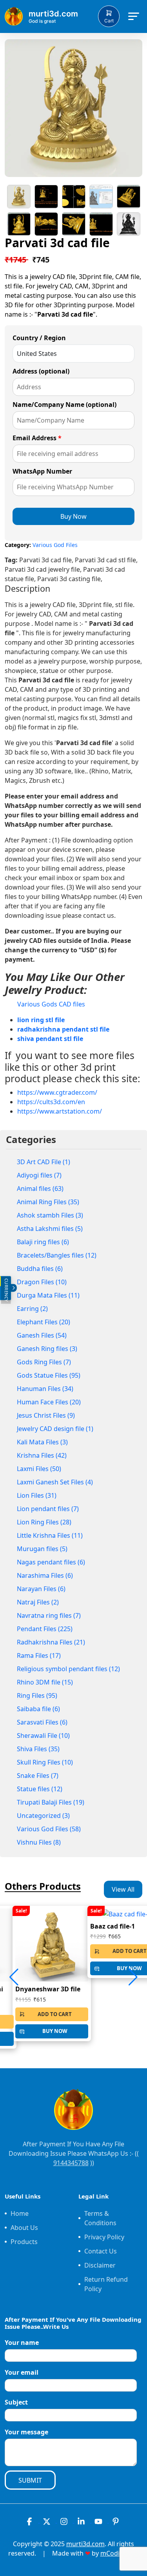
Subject (16, 2402)
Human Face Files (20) (49, 1402)
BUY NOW (55, 2031)
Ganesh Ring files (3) (47, 1349)
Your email (22, 2372)
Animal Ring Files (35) (48, 1202)
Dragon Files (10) (42, 1282)
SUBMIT (30, 2480)
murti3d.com (85, 2544)
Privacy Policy (104, 2237)
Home (20, 2213)
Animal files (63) (40, 1189)
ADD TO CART (55, 2014)
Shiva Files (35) (38, 1749)
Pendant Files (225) (45, 1629)
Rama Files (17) (39, 1655)
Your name (22, 2343)
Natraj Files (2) (38, 1602)
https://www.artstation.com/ (60, 1111)
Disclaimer (100, 2265)
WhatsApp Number (42, 471)
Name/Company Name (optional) (64, 405)
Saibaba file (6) (38, 1709)
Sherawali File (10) (43, 1736)
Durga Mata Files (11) (48, 1295)
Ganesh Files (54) (42, 1335)
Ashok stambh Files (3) (50, 1215)
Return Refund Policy (106, 2284)
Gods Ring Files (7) (44, 1362)
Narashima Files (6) (45, 1575)
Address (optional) (41, 371)
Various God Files (55, 545)
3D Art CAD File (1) (44, 1162)
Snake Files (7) (38, 1776)
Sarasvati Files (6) (42, 1722)
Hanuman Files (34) (45, 1389)
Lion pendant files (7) (48, 1509)
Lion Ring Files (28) (44, 1522)
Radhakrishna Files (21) (51, 1642)
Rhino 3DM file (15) (45, 1682)
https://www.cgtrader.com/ (57, 1092)
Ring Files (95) (37, 1695)
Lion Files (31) (37, 1495)
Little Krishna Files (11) (50, 1535)
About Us (24, 2228)
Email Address (37, 438)
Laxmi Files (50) (39, 1469)
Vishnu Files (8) (39, 1842)
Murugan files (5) (42, 1549)
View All (123, 1889)
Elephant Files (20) (44, 1322)
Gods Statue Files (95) (49, 1375)
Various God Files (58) (49, 1829)
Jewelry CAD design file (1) (55, 1429)
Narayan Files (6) (41, 1589)
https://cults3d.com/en (51, 1102)
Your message (26, 2432)
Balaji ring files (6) (43, 1242)
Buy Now (73, 516)
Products (24, 2242)
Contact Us (101, 2251)
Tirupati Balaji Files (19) (51, 1802)
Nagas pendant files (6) (51, 1562)
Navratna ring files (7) (49, 1615)
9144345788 (71, 2163)
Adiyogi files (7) (39, 1175)
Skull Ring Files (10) (45, 1762)
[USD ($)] (0, 1293)
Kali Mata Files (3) (42, 1442)
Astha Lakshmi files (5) (50, 1229)
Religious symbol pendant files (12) (68, 1669)
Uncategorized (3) (43, 1816)
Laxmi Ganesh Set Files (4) (55, 1482)
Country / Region (39, 338)
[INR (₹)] (0, 1281)
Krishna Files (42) (42, 1455)
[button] (133, 1977)
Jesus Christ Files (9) (46, 1415)
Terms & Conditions (100, 2218)
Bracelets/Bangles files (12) (57, 1255)
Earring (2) (32, 1309)
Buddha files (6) (40, 1269)
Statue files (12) (40, 1789)
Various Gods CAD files (51, 1004)
